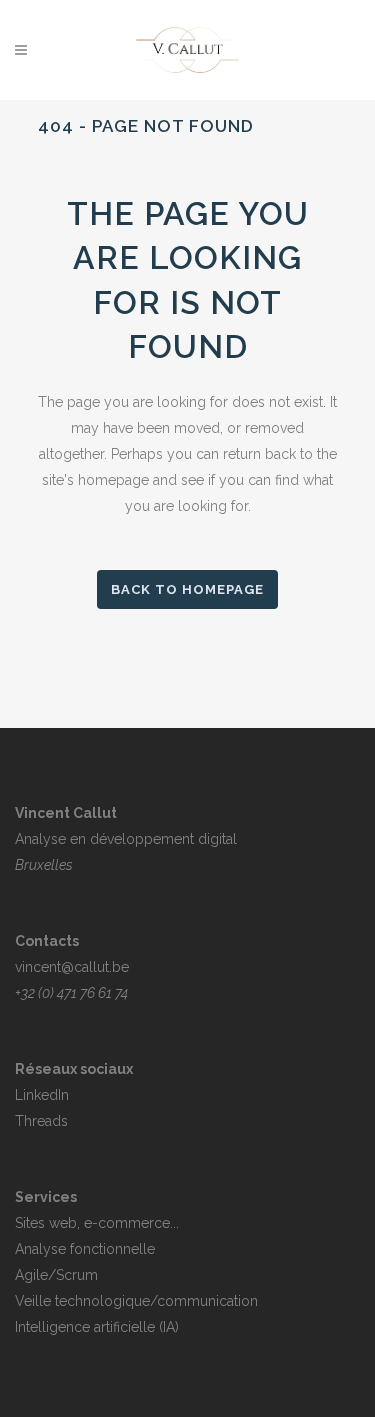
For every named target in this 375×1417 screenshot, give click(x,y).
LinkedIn (42, 1095)
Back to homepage (187, 589)
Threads (41, 1121)
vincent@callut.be (72, 967)
